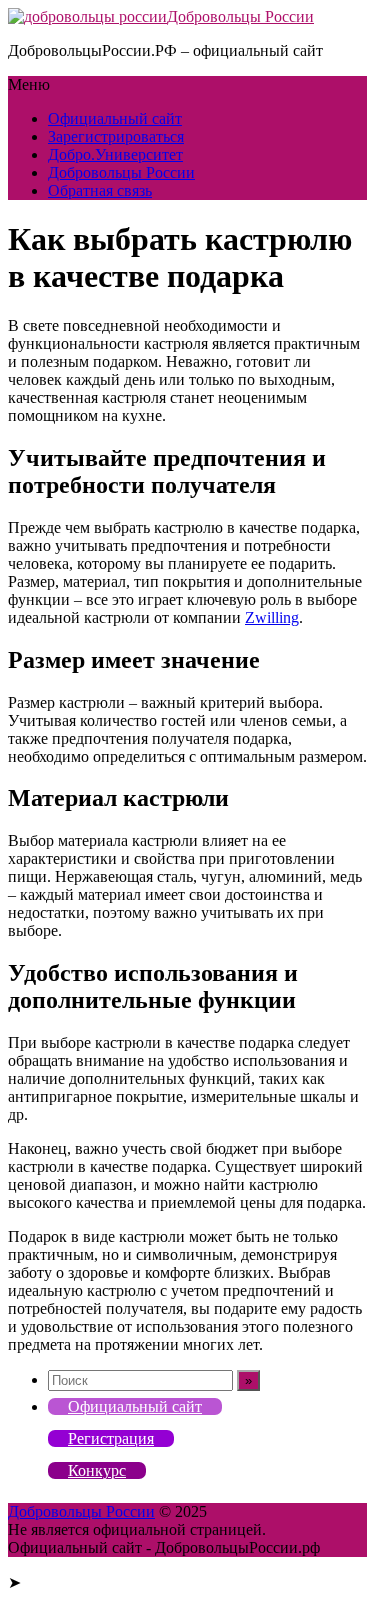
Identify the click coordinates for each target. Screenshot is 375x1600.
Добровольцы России (240, 16)
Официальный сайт (115, 118)
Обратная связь (100, 190)
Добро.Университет (115, 154)
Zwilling (272, 617)
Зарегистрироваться (116, 136)
